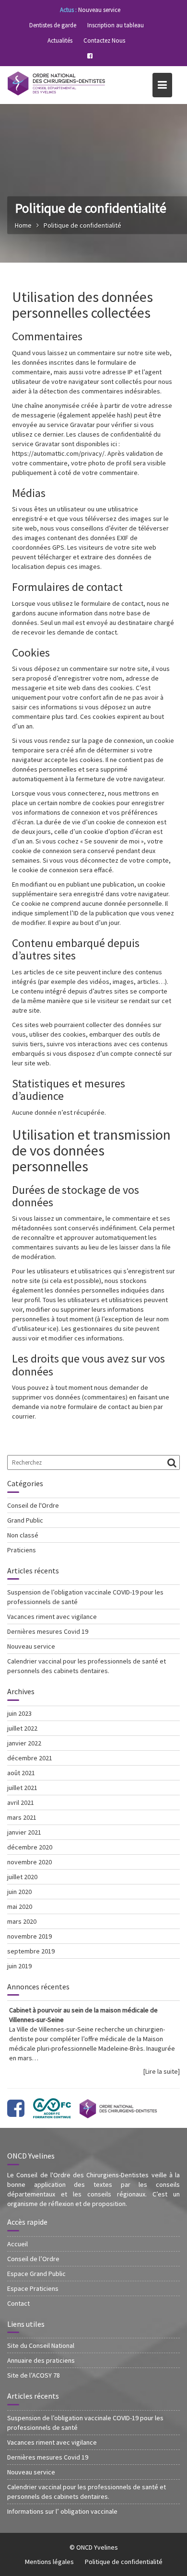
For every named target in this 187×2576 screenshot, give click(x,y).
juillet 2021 (22, 1788)
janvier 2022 (24, 1743)
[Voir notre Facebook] (16, 2113)
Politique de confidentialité (124, 2562)
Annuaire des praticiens (41, 2360)
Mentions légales (49, 2562)
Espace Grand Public (36, 2274)
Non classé (23, 1535)
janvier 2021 (24, 1832)
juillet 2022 (22, 1728)
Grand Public (25, 1520)
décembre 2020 (30, 1847)
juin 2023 (19, 1713)
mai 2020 (20, 1906)
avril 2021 (21, 1802)
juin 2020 (19, 1892)
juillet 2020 (22, 1877)
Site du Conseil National (41, 2345)
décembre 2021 (30, 1758)
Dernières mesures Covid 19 (48, 1631)
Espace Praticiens (33, 2288)
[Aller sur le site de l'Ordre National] (118, 2113)
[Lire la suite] (162, 2071)
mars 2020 (22, 1921)
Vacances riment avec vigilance (52, 1617)
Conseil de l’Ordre (33, 2259)
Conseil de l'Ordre (33, 1505)
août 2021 (21, 1773)
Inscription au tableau (116, 25)
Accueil (18, 2244)
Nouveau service (99, 10)
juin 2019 (19, 1966)
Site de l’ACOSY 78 (34, 2375)
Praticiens (22, 1550)
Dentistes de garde (53, 25)
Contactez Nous (104, 40)
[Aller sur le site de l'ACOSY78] (52, 2113)
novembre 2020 (29, 1862)
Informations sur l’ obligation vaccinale (62, 2511)
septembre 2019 (31, 1951)
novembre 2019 (29, 1936)
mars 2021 (22, 1817)
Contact (18, 2303)
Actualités (60, 40)
